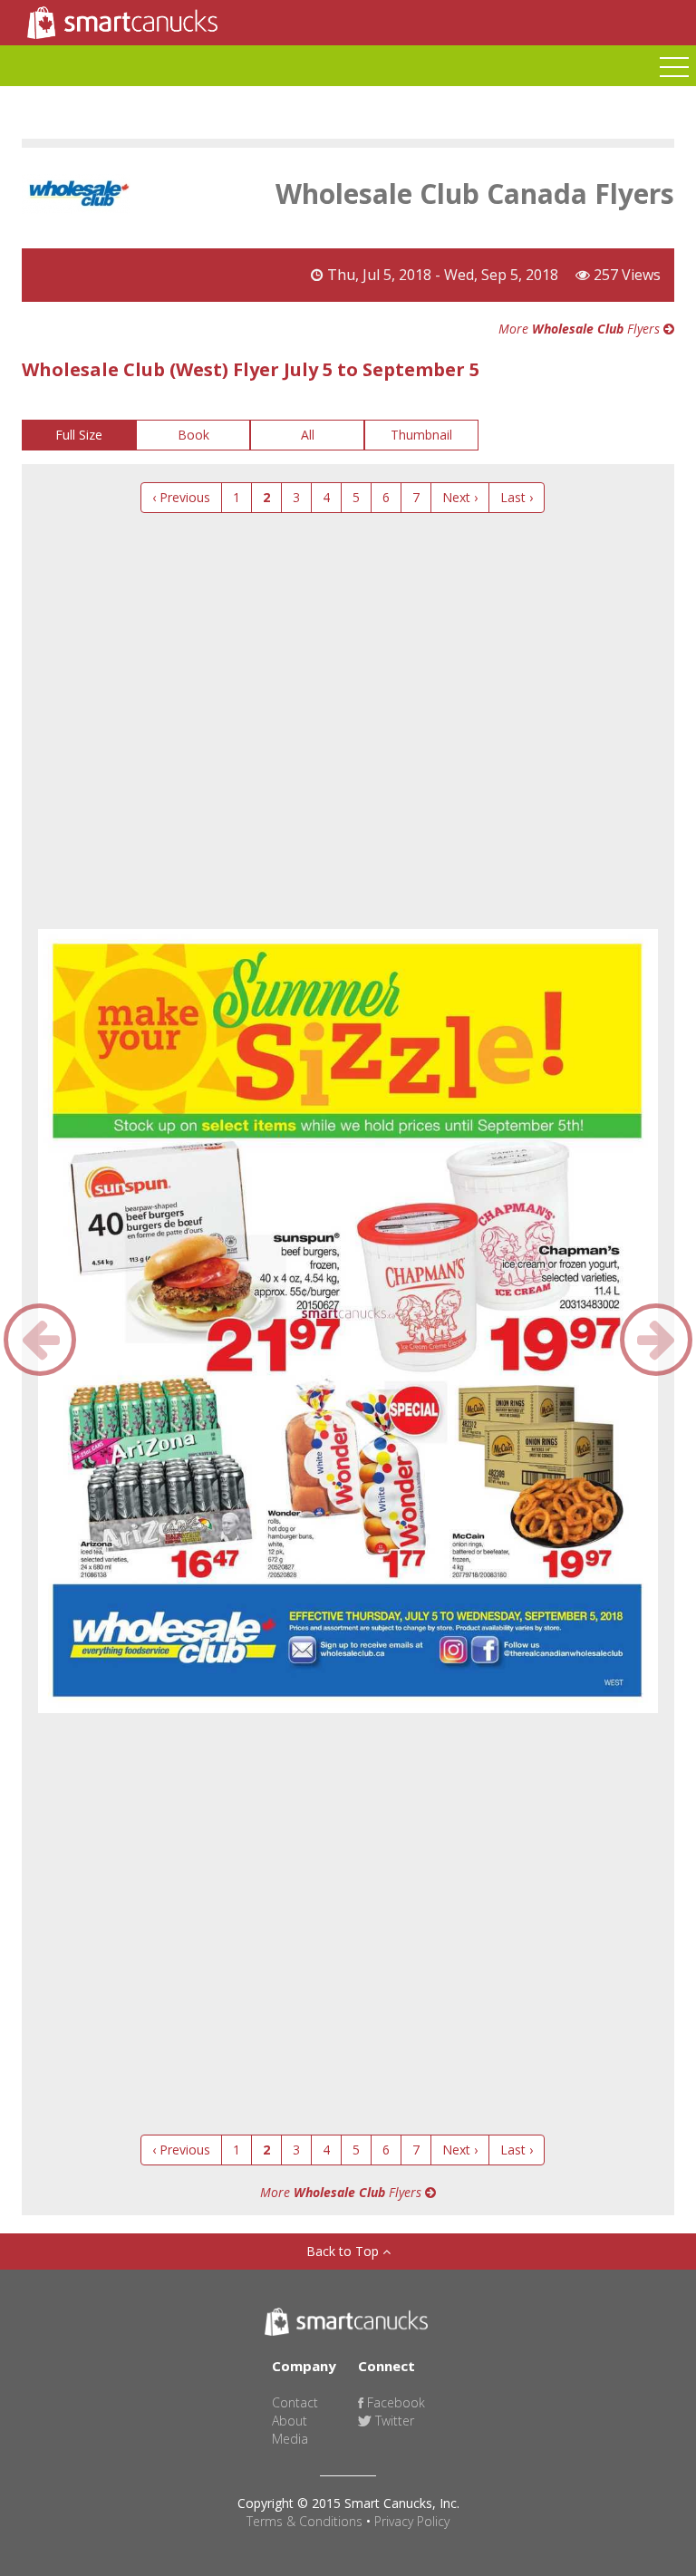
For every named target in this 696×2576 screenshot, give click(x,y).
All (308, 435)
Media (290, 2439)
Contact (295, 2402)
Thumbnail (421, 435)
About (290, 2421)
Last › (517, 497)
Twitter (393, 2421)
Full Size (79, 435)
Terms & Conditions (304, 2521)
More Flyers (581, 329)
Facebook (394, 2402)
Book (193, 435)
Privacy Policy (412, 2521)
